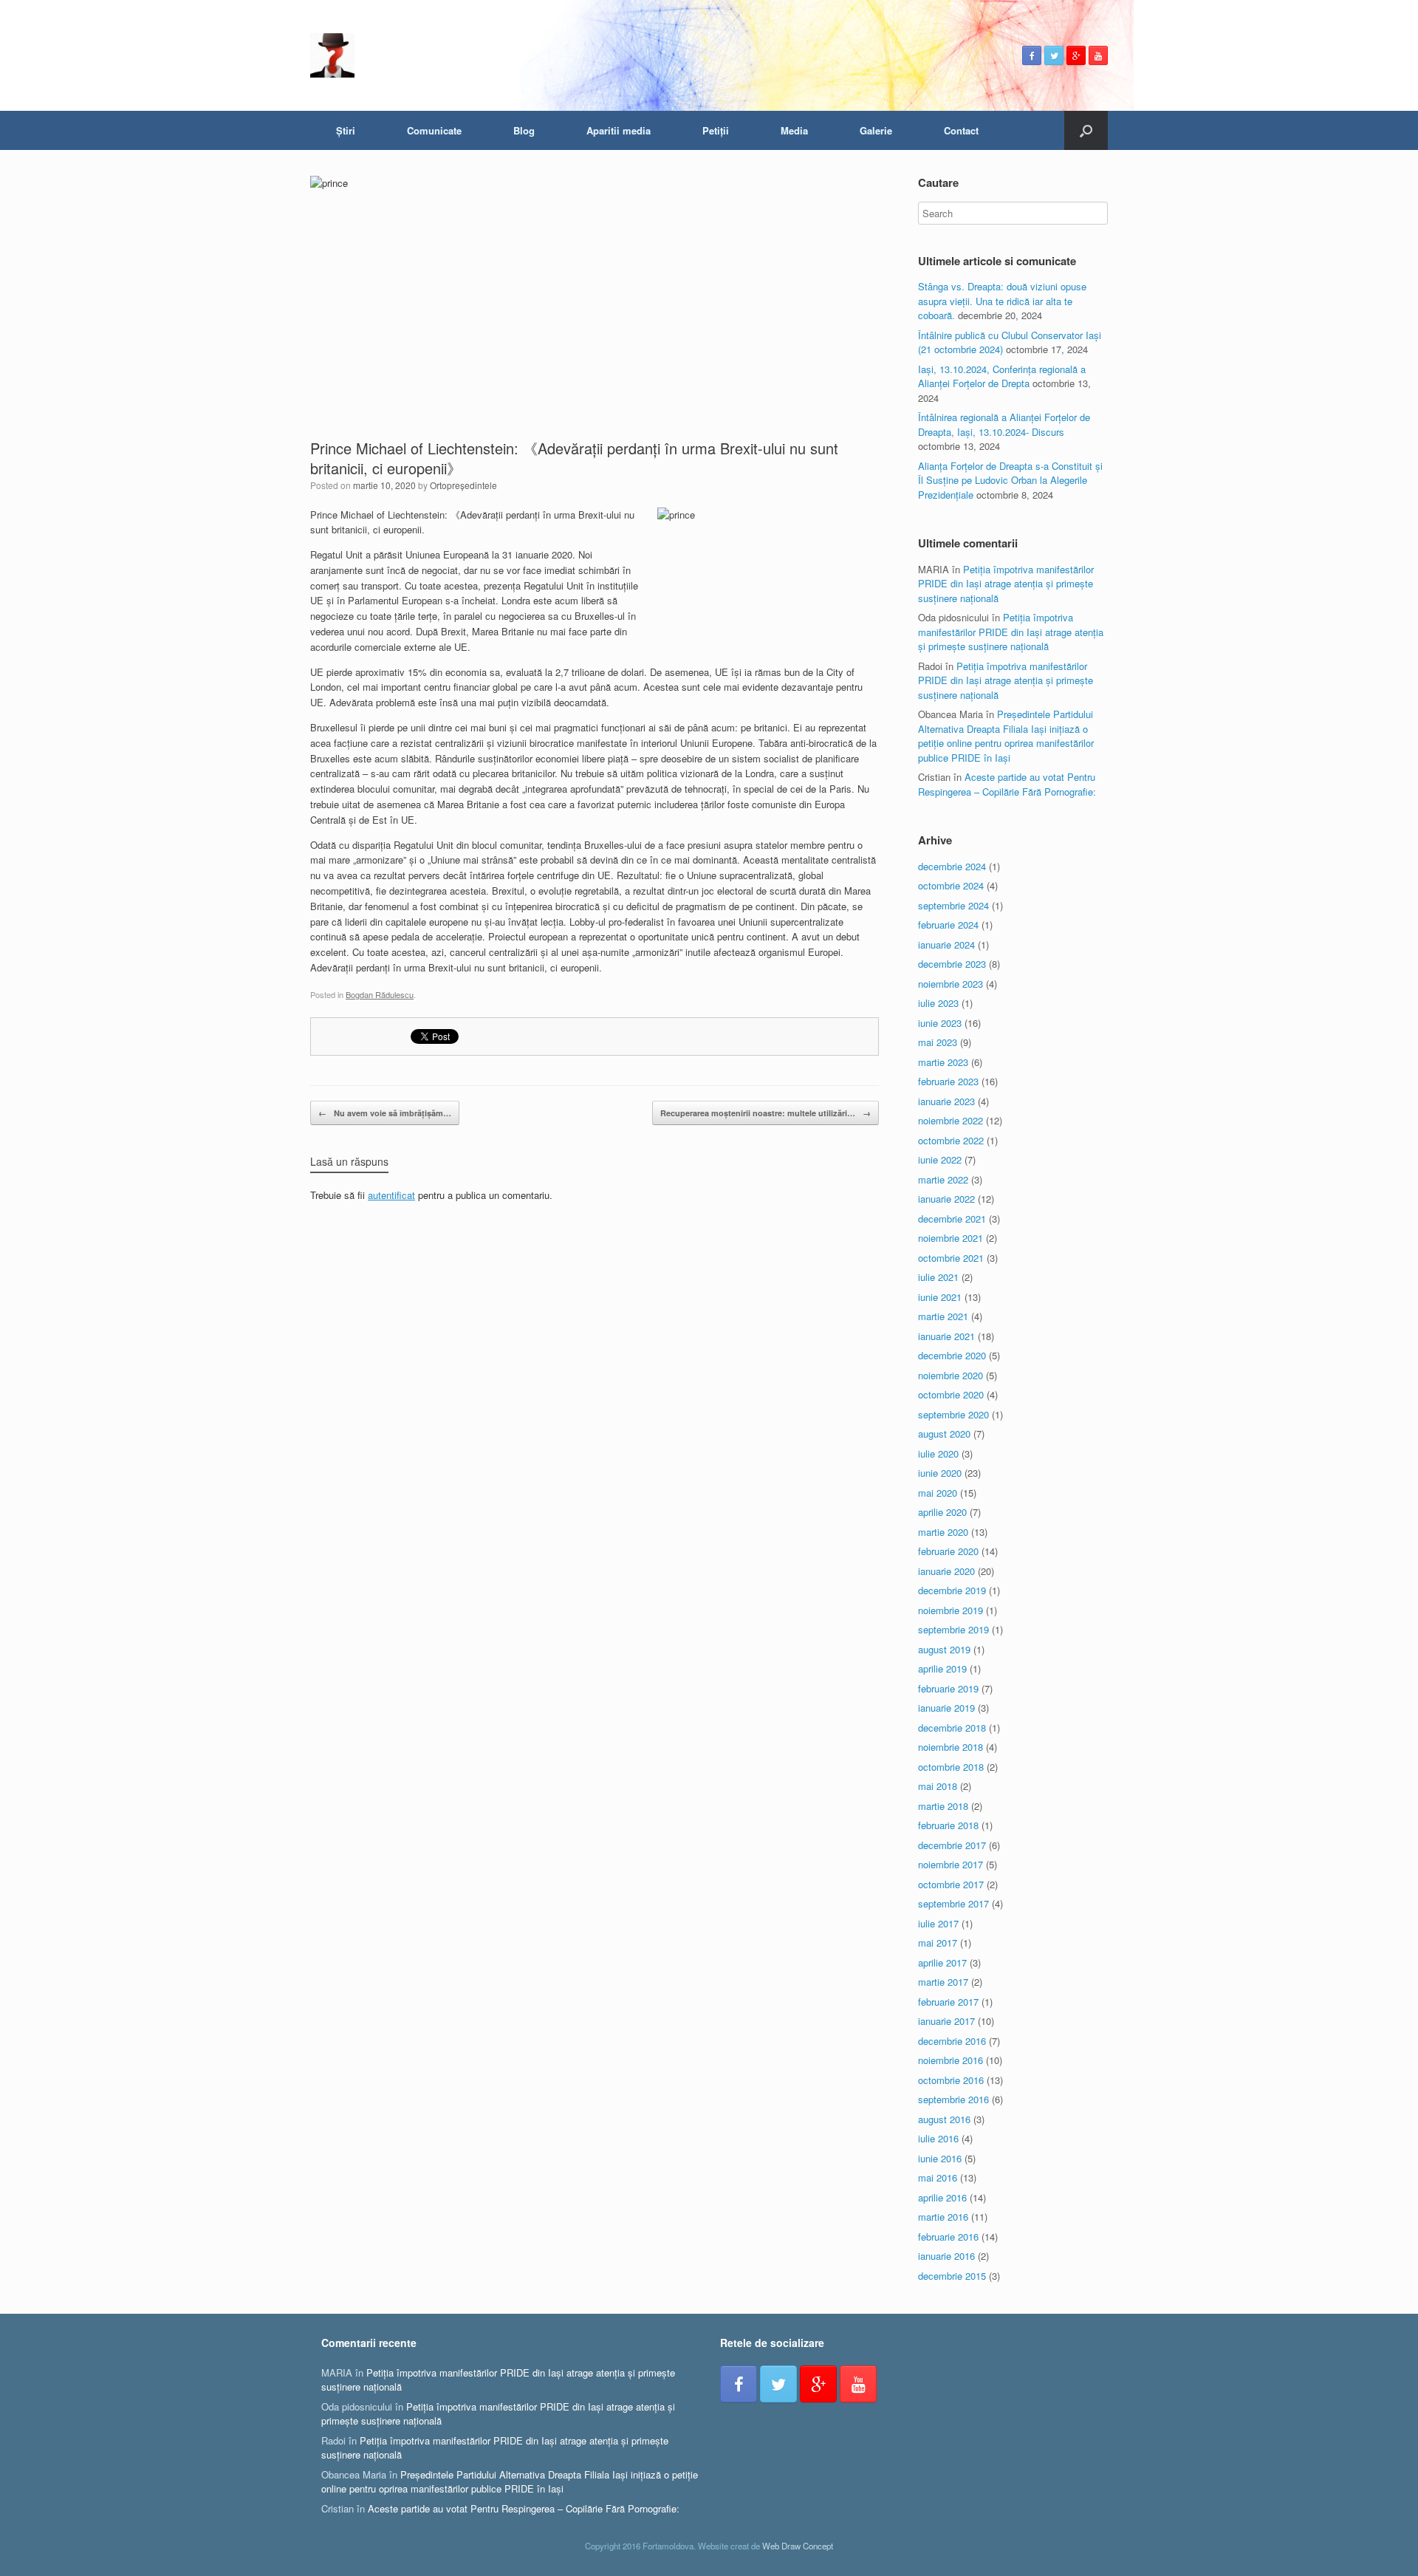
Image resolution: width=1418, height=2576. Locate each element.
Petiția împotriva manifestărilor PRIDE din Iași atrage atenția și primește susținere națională (1006, 584)
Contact (961, 130)
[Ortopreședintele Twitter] (1054, 55)
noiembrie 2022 (951, 1120)
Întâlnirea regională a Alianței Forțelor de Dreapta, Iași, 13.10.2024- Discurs (1004, 424)
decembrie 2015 (952, 2276)
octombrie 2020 (951, 1394)
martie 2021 (943, 1316)
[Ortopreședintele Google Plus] (1076, 55)
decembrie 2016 (952, 2041)
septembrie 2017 (953, 1903)
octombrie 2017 (951, 1884)
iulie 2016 (938, 2138)
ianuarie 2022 (946, 1199)
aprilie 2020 (942, 1512)
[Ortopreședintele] (332, 55)
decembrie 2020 (952, 1355)
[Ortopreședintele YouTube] (1098, 55)
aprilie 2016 (942, 2197)
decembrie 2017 (952, 1845)
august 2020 (944, 1434)
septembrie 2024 (953, 905)
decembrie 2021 (952, 1219)
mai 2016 (938, 2177)
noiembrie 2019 (951, 1610)
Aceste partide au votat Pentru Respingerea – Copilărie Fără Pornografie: (1007, 784)
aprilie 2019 (942, 1668)
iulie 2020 (938, 1453)
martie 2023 (943, 1062)
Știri (346, 130)
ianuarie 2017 (946, 2021)
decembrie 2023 (952, 964)
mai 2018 (938, 1786)
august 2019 (944, 1649)
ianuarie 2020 (946, 1571)
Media (794, 130)
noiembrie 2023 (951, 984)
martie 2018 (943, 1806)
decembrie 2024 (952, 866)
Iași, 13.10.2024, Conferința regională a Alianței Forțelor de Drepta (1002, 376)
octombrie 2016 (951, 2080)
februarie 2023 (948, 1081)
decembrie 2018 (952, 1728)
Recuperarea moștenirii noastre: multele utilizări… (765, 1113)
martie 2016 (943, 2217)
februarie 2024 (948, 925)
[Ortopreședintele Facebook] (1032, 55)
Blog (524, 130)
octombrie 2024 (951, 885)
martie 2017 (943, 1982)
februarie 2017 (948, 2002)
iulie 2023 (938, 1003)
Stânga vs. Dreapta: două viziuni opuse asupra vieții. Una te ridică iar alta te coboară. (1002, 301)
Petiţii (716, 130)
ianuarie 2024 (946, 944)
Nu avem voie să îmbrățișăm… (385, 1113)
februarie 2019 (948, 1688)
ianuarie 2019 (946, 1708)
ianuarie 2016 (946, 2256)
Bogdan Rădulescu (380, 994)
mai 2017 (938, 1943)
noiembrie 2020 (951, 1375)
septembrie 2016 (953, 2099)
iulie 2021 (938, 1277)
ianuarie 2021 (946, 1336)
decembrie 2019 (952, 1590)
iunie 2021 (940, 1297)
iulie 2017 (938, 1923)
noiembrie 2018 (951, 1747)
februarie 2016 (948, 2237)
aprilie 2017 (942, 1962)
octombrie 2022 (951, 1140)
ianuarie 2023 (946, 1101)
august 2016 (944, 2119)
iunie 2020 (940, 1473)
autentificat (391, 1195)
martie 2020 (943, 1532)
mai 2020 (938, 1493)
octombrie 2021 (951, 1258)
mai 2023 (938, 1042)
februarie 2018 (948, 1825)
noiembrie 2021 (951, 1238)
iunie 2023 (940, 1023)
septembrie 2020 (953, 1414)
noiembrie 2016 (951, 2060)
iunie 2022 (940, 1159)
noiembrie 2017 (951, 1864)
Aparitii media (619, 130)
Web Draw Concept (798, 2546)
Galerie (876, 130)
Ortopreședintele (463, 485)
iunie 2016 (940, 2158)
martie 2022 (943, 1179)
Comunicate (434, 130)
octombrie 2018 (951, 1767)
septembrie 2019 (953, 1629)
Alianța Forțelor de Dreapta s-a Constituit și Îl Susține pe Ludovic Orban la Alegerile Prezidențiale (1010, 480)
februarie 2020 (948, 1551)
